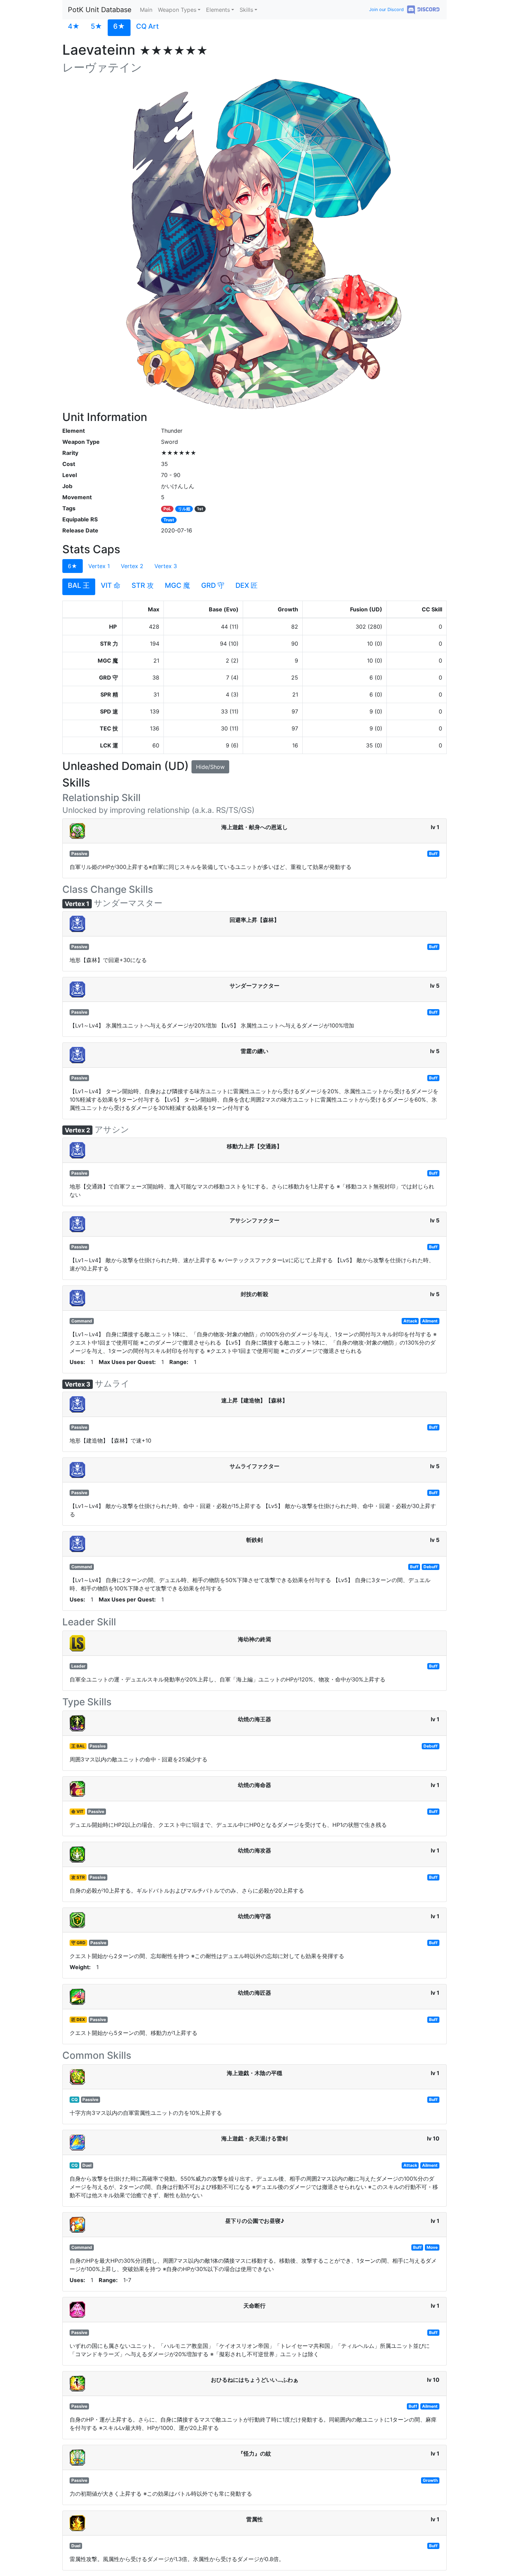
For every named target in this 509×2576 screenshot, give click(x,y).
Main (146, 10)
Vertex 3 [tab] (166, 566)
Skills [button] (246, 10)
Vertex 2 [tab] (132, 566)
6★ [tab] (73, 566)
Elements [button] (218, 10)
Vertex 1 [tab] (99, 566)
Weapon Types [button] (177, 10)
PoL (167, 509)
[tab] (74, 28)
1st (200, 509)
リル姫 (184, 509)
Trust (169, 520)
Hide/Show (210, 767)
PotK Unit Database (100, 10)
